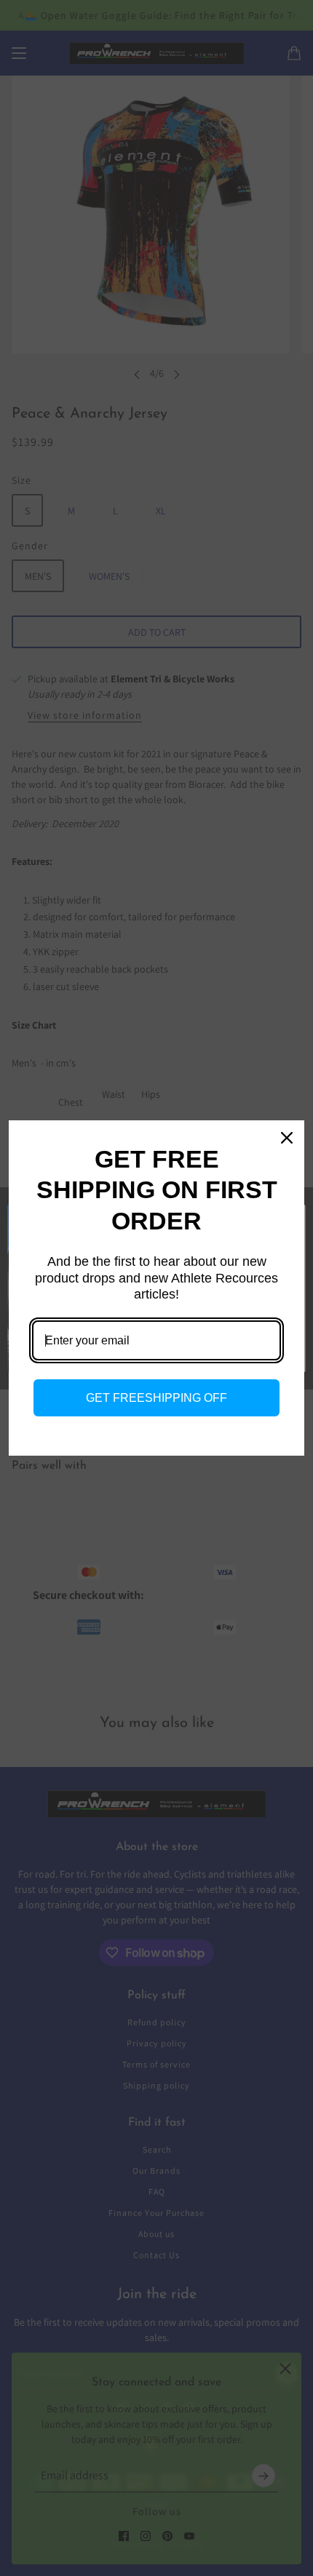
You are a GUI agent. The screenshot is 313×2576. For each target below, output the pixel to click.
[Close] (287, 1138)
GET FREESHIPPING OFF (156, 1398)
